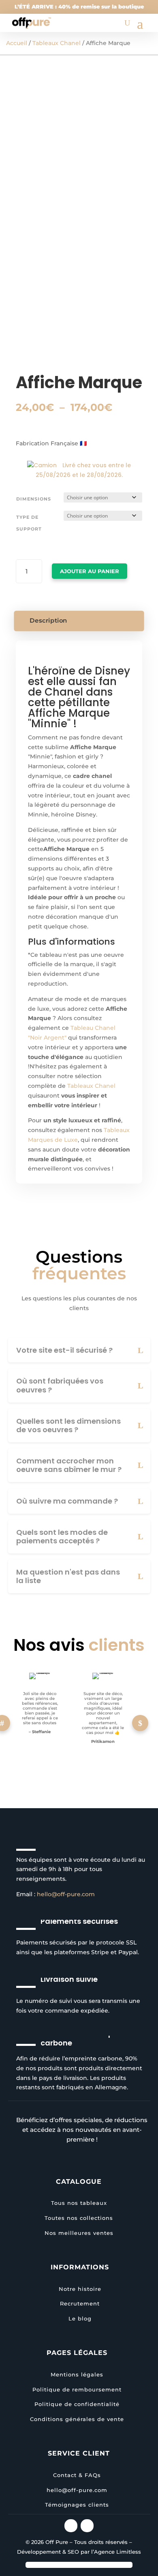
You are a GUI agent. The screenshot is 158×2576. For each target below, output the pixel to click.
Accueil (17, 43)
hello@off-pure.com (66, 1894)
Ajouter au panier (90, 571)
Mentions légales (77, 2374)
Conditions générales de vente (77, 2419)
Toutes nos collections (79, 2218)
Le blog (80, 2318)
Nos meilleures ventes (79, 2233)
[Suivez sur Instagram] (71, 2526)
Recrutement (80, 2303)
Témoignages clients (77, 2505)
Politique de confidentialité (77, 2404)
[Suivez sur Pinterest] (87, 2526)
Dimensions (34, 499)
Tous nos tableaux (79, 2203)
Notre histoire (80, 2289)
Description (49, 621)
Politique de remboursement (77, 2389)
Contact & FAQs (77, 2475)
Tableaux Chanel (57, 43)
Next (140, 1723)
